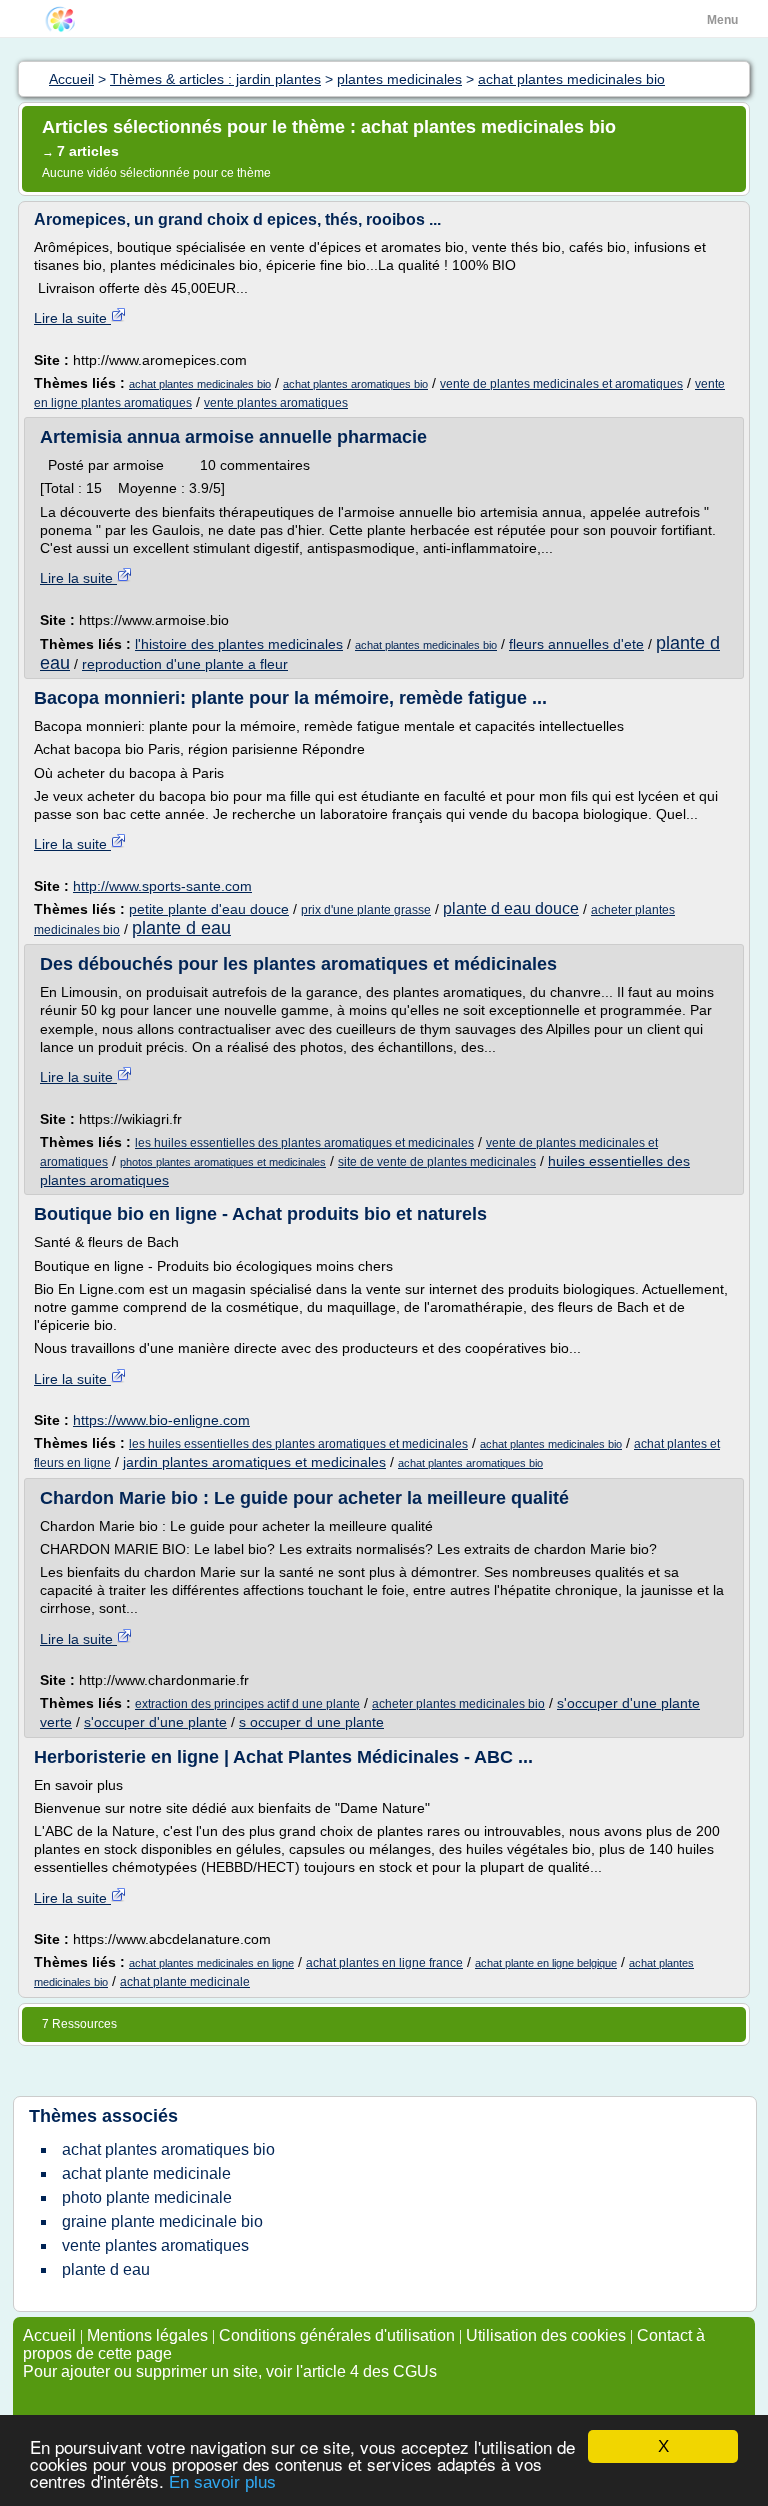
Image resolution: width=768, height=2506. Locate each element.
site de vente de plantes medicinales (437, 1162)
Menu (722, 20)
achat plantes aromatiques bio (355, 384)
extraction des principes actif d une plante (247, 1704)
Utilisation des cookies (546, 2335)
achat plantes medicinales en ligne (211, 1963)
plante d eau (181, 928)
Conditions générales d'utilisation (337, 2335)
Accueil (49, 2335)
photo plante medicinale (147, 2197)
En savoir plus (222, 2482)
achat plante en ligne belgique (546, 1963)
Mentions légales (147, 2335)
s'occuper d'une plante (155, 1722)
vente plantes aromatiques (276, 403)
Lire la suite (72, 318)
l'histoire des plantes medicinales (239, 644)
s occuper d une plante (311, 1722)
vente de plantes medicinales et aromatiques (561, 384)
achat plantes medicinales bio (200, 384)
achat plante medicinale (185, 1982)
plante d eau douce (511, 908)
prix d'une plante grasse (366, 910)
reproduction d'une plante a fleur (185, 664)
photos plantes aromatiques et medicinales (223, 1162)
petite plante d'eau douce (209, 909)
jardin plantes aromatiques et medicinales (254, 1462)
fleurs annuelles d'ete (576, 644)
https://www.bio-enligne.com (161, 1420)
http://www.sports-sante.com (162, 886)
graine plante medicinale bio (162, 2221)
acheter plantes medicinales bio (458, 1704)
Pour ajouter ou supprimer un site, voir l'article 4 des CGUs (230, 2371)
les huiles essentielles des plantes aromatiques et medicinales (304, 1143)
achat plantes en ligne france (384, 1963)
